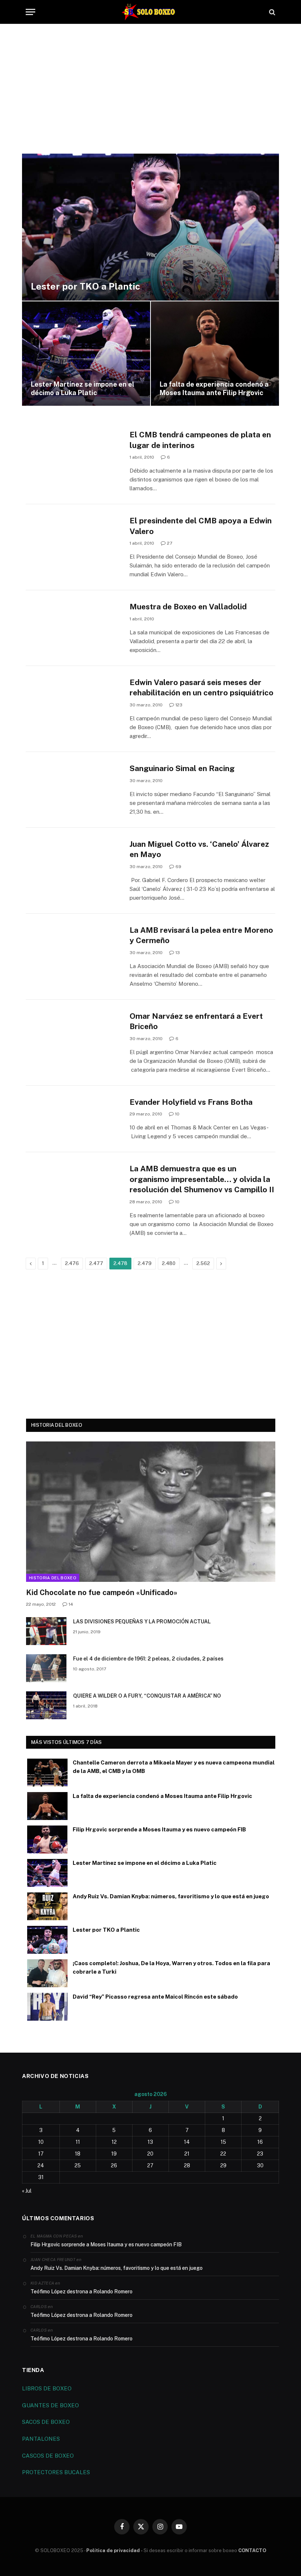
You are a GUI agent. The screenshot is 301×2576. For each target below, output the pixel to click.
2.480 (169, 1263)
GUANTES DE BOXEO (50, 2405)
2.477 (96, 1263)
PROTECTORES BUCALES (56, 2472)
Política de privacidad (113, 2550)
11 (78, 2142)
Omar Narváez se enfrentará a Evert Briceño (196, 1021)
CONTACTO (252, 2550)
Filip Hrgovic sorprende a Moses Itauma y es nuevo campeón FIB (159, 1829)
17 (41, 2154)
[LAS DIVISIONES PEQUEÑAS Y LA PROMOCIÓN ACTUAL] (46, 1631)
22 (223, 2154)
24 (41, 2165)
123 (179, 705)
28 (187, 2165)
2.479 (145, 1263)
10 (177, 1114)
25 (78, 2165)
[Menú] (30, 12)
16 (260, 2142)
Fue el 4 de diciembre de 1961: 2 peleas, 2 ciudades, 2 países (148, 1659)
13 (178, 953)
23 (260, 2154)
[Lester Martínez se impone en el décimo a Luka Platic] (86, 354)
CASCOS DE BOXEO (48, 2456)
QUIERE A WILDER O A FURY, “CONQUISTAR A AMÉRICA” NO (147, 1696)
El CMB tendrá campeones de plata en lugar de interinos (200, 440)
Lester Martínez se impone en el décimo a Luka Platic (83, 388)
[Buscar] (271, 12)
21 (187, 2154)
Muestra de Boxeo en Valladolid (188, 607)
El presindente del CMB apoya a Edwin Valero (201, 526)
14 (71, 1604)
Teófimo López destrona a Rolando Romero (81, 2292)
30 (260, 2165)
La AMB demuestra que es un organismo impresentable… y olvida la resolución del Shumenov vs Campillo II (202, 1179)
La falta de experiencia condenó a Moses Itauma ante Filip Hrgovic (214, 388)
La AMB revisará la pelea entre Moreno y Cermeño (201, 935)
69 (178, 867)
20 (150, 2154)
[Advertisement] (150, 94)
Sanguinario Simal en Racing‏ (182, 768)
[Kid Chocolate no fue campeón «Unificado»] (151, 1512)
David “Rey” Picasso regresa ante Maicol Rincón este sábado (155, 1997)
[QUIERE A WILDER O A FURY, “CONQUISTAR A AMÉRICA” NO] (46, 1705)
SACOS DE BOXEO (46, 2422)
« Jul (27, 2191)
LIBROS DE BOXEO (47, 2388)
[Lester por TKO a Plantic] (150, 227)
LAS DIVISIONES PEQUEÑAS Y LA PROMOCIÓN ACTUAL (142, 1622)
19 (114, 2154)
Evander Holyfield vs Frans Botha (191, 1102)
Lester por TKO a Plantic (86, 286)
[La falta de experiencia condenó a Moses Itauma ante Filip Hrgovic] (215, 354)
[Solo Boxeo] (151, 12)
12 (114, 2142)
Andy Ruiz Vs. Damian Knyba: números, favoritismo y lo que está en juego (171, 1896)
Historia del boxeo (53, 1578)
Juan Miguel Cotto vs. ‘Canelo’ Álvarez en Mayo (199, 849)
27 (170, 543)
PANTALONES (41, 2439)
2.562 (203, 1263)
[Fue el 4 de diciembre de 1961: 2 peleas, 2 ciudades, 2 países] (46, 1668)
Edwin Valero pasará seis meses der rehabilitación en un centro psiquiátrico (202, 688)
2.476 (72, 1263)
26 (114, 2165)
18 (78, 2154)
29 (223, 2165)
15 (223, 2142)
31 (41, 2177)
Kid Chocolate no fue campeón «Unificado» (102, 1592)
